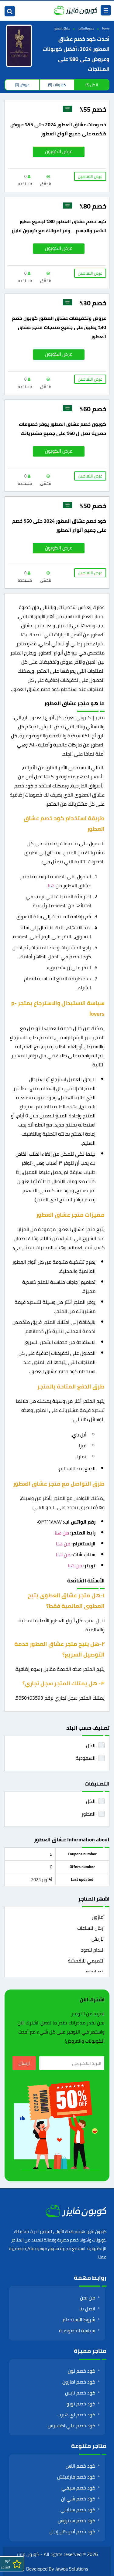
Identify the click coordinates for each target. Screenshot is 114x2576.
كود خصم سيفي (78, 2488)
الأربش (98, 1939)
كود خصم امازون (79, 2382)
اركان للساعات (91, 1928)
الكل (91, 1745)
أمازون (98, 1917)
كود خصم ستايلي (78, 2510)
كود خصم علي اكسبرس (71, 2425)
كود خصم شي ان (78, 2499)
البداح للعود (93, 1950)
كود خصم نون (81, 2371)
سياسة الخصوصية (77, 2330)
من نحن (88, 2298)
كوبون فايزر (28, 2554)
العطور (88, 1814)
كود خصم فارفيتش (76, 2477)
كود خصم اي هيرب (76, 2415)
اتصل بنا (87, 2309)
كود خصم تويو (81, 2404)
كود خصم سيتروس (76, 2520)
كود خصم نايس (80, 2393)
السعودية (86, 1758)
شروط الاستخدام (79, 2319)
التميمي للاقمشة (86, 1961)
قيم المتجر (5, 2564)
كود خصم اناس (80, 2466)
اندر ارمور (95, 1972)
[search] (10, 11)
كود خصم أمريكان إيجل (72, 2531)
